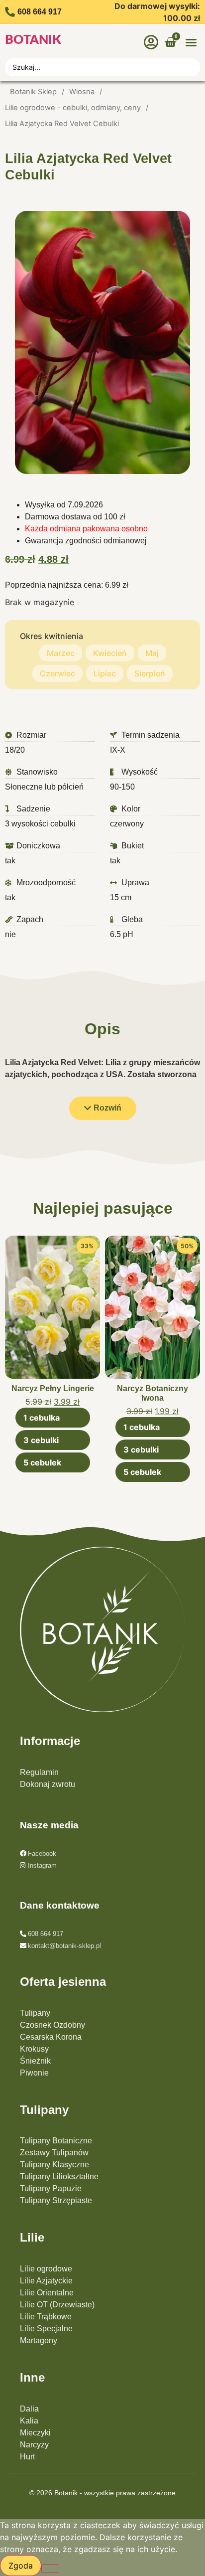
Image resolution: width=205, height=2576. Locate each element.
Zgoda (21, 2566)
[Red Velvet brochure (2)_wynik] (102, 342)
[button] (191, 42)
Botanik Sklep (33, 92)
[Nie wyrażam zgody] (50, 2569)
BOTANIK (33, 40)
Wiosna (82, 92)
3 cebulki (41, 1440)
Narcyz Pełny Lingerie (53, 1388)
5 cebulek (42, 1462)
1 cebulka (42, 1418)
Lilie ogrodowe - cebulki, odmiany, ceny (73, 108)
